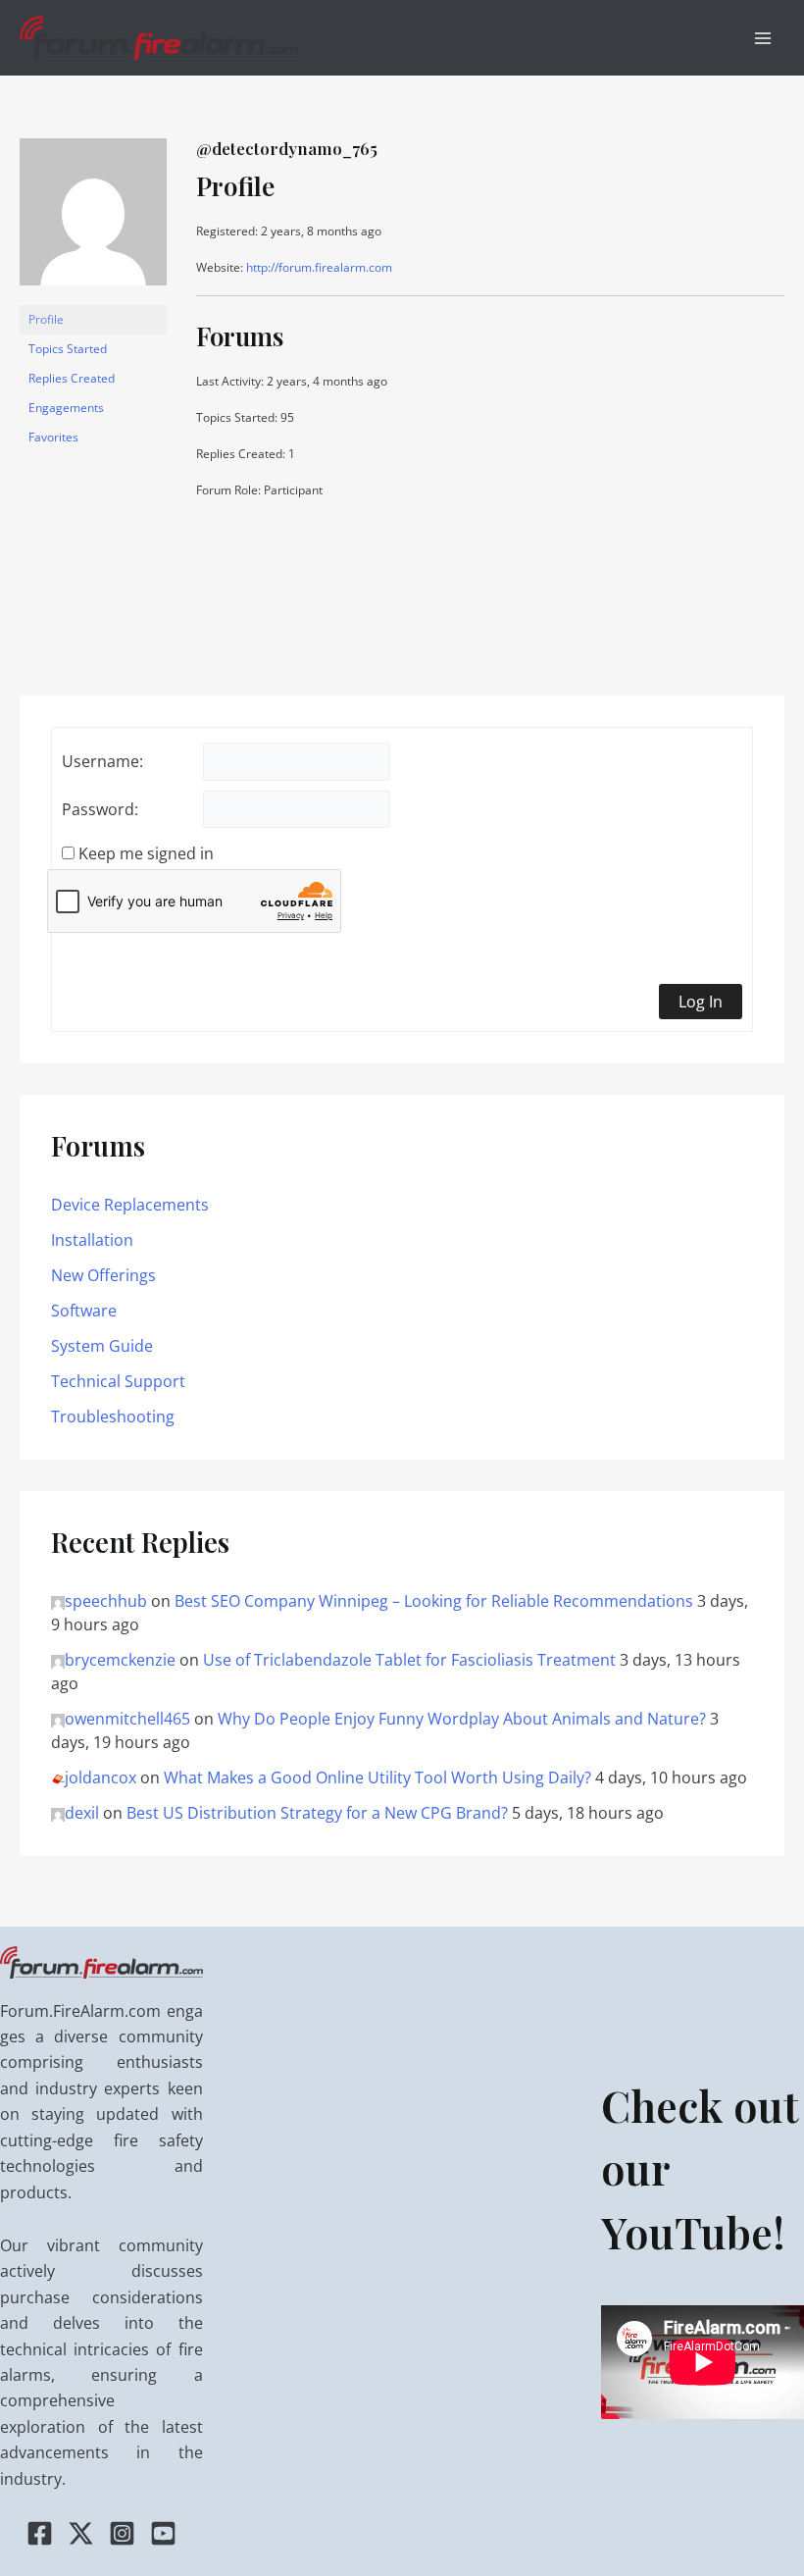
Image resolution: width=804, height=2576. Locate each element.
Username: (102, 761)
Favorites (53, 437)
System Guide (102, 1346)
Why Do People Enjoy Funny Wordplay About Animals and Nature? (462, 1719)
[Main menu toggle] (763, 38)
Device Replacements (130, 1205)
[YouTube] (163, 2533)
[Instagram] (122, 2533)
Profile (46, 319)
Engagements (66, 408)
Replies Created (72, 378)
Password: (100, 809)
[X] (81, 2533)
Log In (701, 1002)
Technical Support (118, 1381)
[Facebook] (40, 2533)
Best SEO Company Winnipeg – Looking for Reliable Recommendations (434, 1601)
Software (84, 1311)
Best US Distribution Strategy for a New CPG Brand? (317, 1813)
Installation (92, 1240)
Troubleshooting (113, 1417)
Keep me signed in (146, 853)
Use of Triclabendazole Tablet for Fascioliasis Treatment (409, 1660)
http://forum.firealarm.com (319, 267)
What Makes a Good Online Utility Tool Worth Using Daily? (377, 1777)
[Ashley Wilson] (93, 220)
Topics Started (68, 349)
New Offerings (103, 1275)
